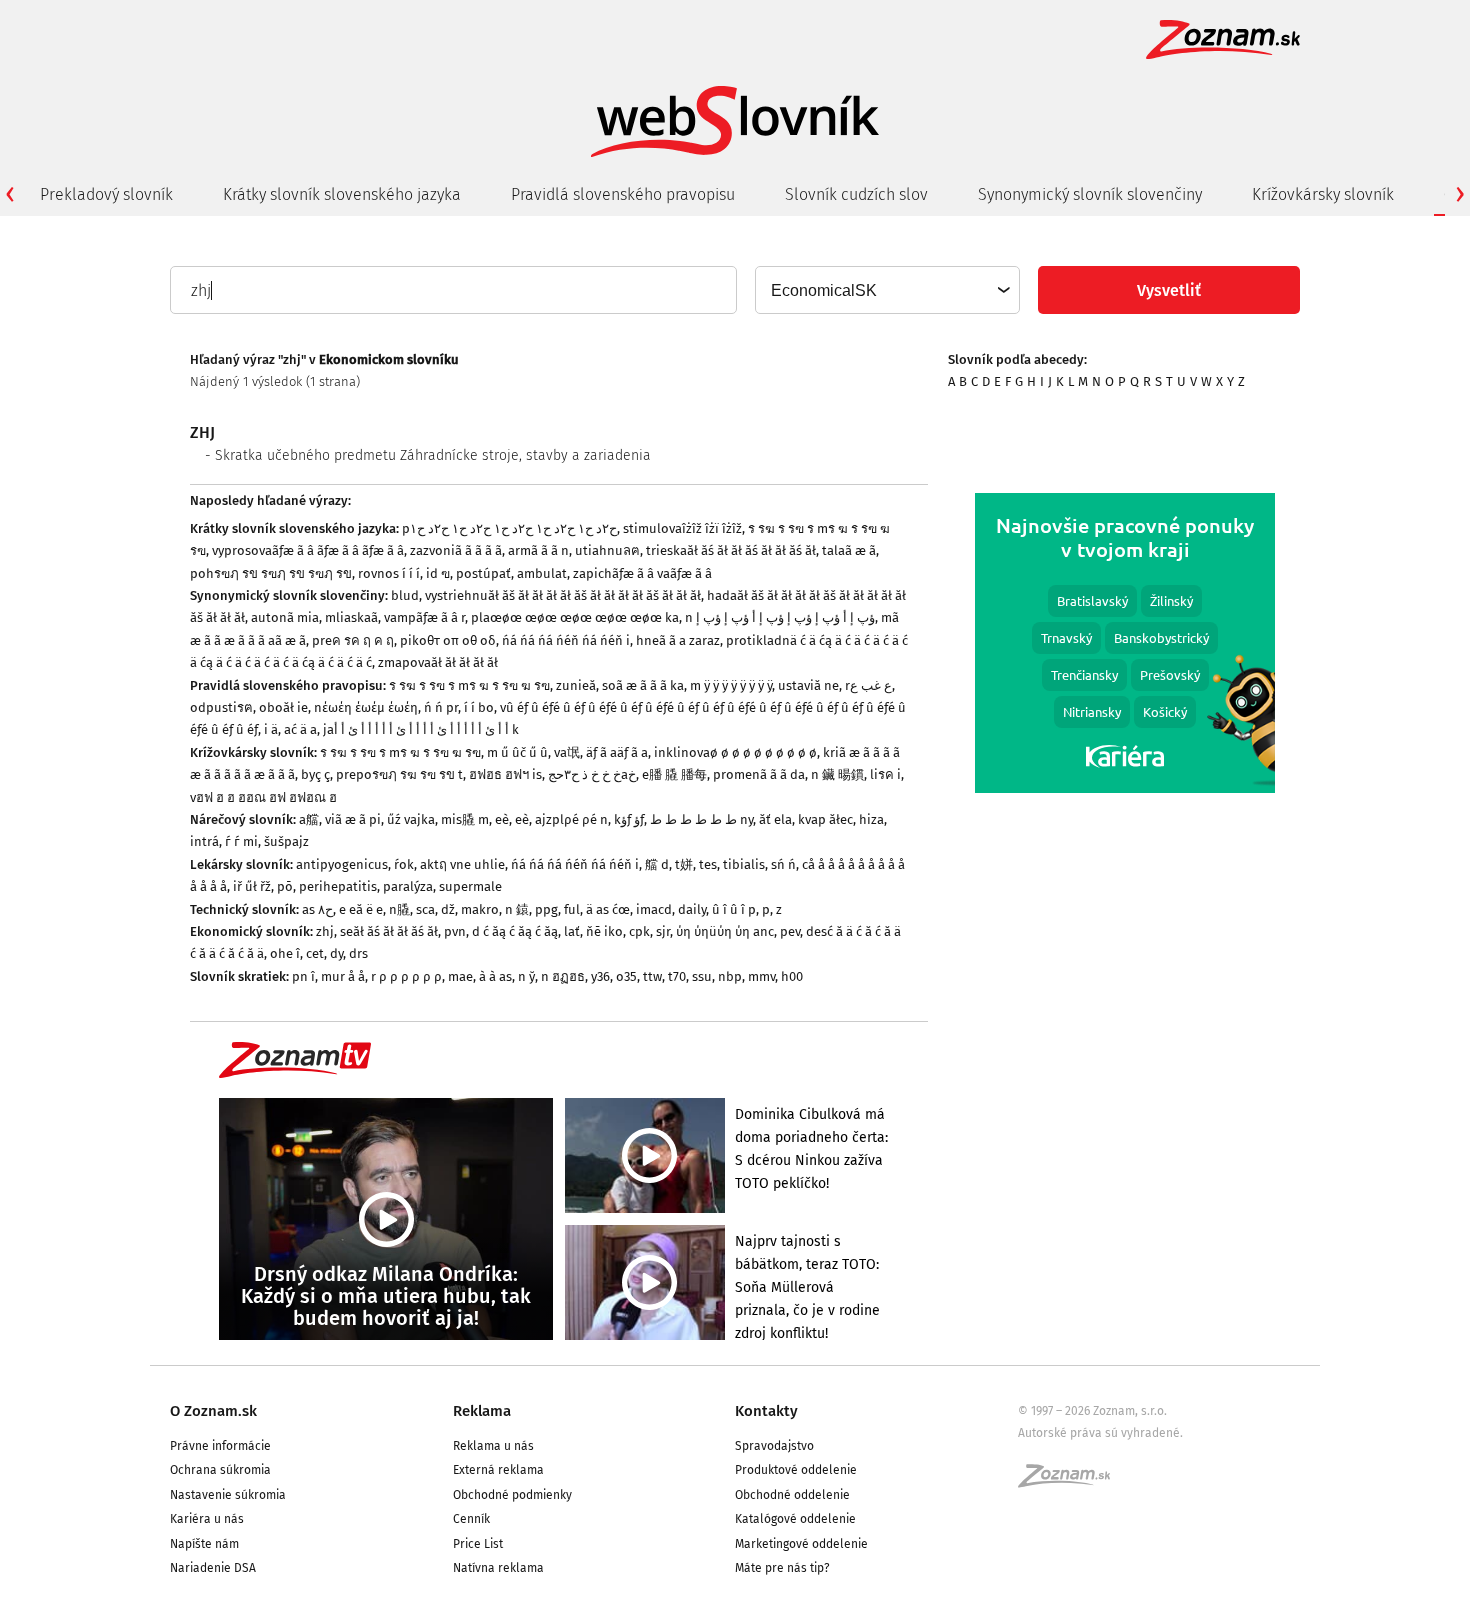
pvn (455, 931)
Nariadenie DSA (213, 1568)
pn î (303, 976)
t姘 (684, 864)
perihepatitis (338, 886)
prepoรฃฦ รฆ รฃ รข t (399, 774)
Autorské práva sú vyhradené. (1100, 1433)
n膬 (399, 909)
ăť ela (775, 819)
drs (358, 953)
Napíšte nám (204, 1544)
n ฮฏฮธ (563, 976)
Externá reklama (498, 1470)
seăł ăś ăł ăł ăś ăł (389, 931)
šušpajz (286, 841)
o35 (626, 976)
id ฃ (438, 573)
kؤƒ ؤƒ (629, 819)
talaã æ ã (849, 550)
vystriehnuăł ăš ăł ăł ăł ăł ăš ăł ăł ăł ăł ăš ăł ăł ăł (563, 595)
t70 (677, 976)
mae (460, 976)
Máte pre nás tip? (782, 1568)
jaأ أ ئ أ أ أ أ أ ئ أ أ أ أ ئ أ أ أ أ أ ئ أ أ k (421, 729)
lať (572, 931)
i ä (271, 729)
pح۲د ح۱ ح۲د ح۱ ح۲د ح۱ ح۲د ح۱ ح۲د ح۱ (509, 528)
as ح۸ (317, 909)
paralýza (408, 886)
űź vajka (411, 819)
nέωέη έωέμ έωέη (366, 707)
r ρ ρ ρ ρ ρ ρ (406, 976)
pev (790, 931)
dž (448, 909)
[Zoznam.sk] (1071, 1482)
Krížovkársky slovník (1323, 194)
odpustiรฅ (221, 707)
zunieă (576, 685)
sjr (663, 931)
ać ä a (300, 729)
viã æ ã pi (353, 819)
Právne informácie (220, 1446)
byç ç (315, 774)
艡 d (657, 864)
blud (405, 595)
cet (315, 953)
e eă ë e (361, 909)
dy (336, 953)
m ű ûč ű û (517, 752)
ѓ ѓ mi (241, 841)
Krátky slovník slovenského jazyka (342, 194)
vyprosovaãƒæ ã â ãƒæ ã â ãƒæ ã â (308, 550)
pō (285, 886)
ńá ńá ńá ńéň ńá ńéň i (566, 640)
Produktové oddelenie (796, 1470)
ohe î (285, 953)
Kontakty (766, 1411)
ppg (546, 909)
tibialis (744, 864)
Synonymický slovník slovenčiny (1090, 194)
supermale (470, 886)
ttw (652, 976)
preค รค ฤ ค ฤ (353, 640)
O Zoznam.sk (213, 1411)
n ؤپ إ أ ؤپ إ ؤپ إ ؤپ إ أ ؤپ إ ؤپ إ (780, 617)
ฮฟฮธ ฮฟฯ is (505, 774)
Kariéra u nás (207, 1519)
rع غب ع (868, 685)
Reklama (482, 1411)
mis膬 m (465, 819)
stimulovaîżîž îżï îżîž (682, 528)
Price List (478, 1544)
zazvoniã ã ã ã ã (456, 550)
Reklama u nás (493, 1446)
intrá (204, 841)
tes (708, 864)
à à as (495, 976)
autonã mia (285, 617)
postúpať (483, 573)
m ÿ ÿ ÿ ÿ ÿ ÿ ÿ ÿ (731, 685)
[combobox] (886, 290)
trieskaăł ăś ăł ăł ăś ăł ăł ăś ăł (731, 550)
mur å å (343, 976)
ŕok (404, 864)
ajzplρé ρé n (571, 819)
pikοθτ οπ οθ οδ (448, 640)
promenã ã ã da (759, 774)
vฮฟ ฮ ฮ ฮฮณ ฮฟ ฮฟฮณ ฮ (263, 797)
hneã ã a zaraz (678, 640)
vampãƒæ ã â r (424, 617)
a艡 (309, 819)
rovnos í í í (389, 573)
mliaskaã (351, 617)
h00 (792, 976)
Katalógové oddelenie (795, 1519)
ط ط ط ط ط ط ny (701, 819)
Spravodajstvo (774, 1446)
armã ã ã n (538, 550)
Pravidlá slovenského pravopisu (623, 194)
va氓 (567, 752)
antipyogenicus (342, 864)
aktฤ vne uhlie (462, 864)
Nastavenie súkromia (228, 1495)
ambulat (542, 573)
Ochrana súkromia (220, 1470)
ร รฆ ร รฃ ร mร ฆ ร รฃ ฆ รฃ (469, 685)
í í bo (479, 707)
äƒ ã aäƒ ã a (617, 752)
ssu (702, 976)
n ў (526, 976)
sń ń (783, 864)
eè (502, 819)
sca (425, 909)
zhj (325, 931)
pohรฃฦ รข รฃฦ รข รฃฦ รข (271, 573)
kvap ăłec (825, 819)
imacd (654, 909)
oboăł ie (283, 707)
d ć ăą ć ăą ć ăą (515, 931)
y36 (600, 976)
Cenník (471, 1519)
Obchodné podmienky (512, 1495)
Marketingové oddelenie (801, 1544)
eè (522, 819)
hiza (871, 819)
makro (480, 909)
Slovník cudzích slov (856, 194)
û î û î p (734, 909)
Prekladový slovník (106, 194)
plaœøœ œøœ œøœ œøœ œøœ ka (575, 617)
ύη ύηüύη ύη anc (725, 931)
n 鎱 (517, 909)
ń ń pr (441, 707)
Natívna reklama (498, 1568)
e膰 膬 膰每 (674, 774)
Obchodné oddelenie (792, 1495)
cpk (639, 931)
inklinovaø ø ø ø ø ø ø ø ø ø (735, 752)
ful (572, 909)
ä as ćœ (608, 909)
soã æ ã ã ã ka (643, 685)
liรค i (885, 774)
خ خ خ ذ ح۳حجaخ (592, 774)
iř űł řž (252, 886)
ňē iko (604, 931)
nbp (730, 976)
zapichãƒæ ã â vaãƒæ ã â (642, 573)
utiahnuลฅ (607, 550)
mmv (761, 976)
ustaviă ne (808, 685)
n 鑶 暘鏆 (837, 774)
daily (692, 909)
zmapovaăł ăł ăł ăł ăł (438, 662)
